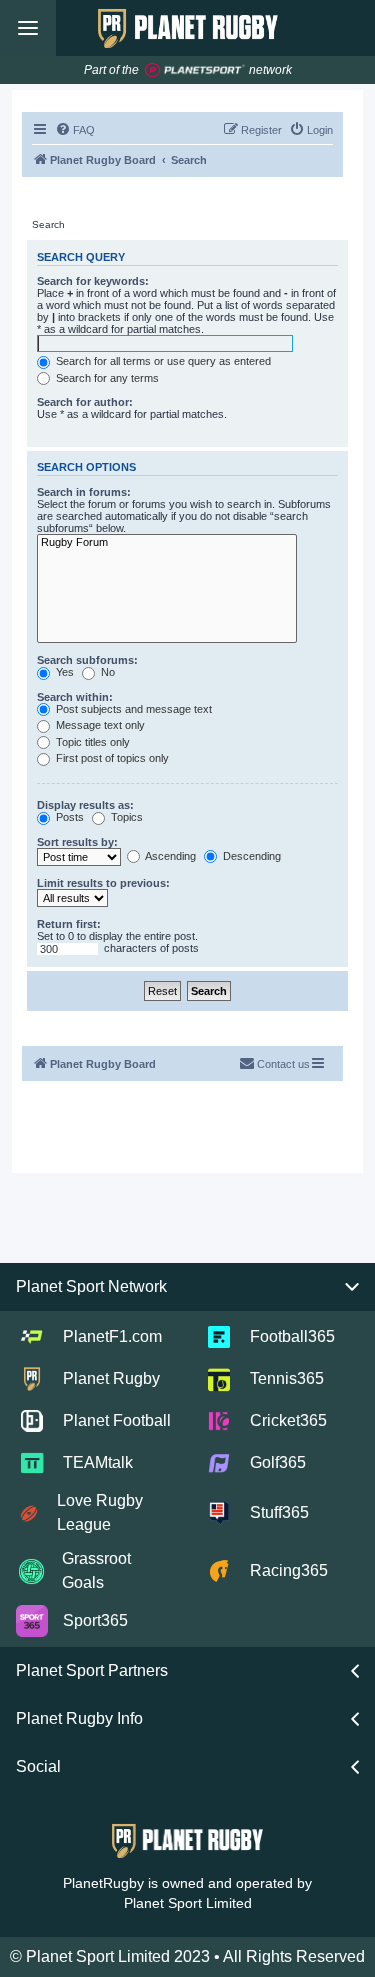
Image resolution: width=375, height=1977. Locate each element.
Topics (125, 817)
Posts (68, 817)
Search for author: (85, 402)
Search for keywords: (93, 281)
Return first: (69, 924)
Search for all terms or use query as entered (162, 361)
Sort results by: (77, 842)
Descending (250, 856)
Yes (63, 672)
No (106, 672)
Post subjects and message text (132, 709)
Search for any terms (106, 378)
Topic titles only (91, 742)
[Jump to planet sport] (195, 70)
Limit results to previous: (103, 883)
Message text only (99, 725)
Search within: (75, 697)
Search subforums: (87, 660)
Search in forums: (84, 492)
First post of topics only (111, 758)
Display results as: (85, 805)
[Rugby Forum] (167, 542)
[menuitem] (75, 130)
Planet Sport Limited (188, 1903)
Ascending (169, 856)
